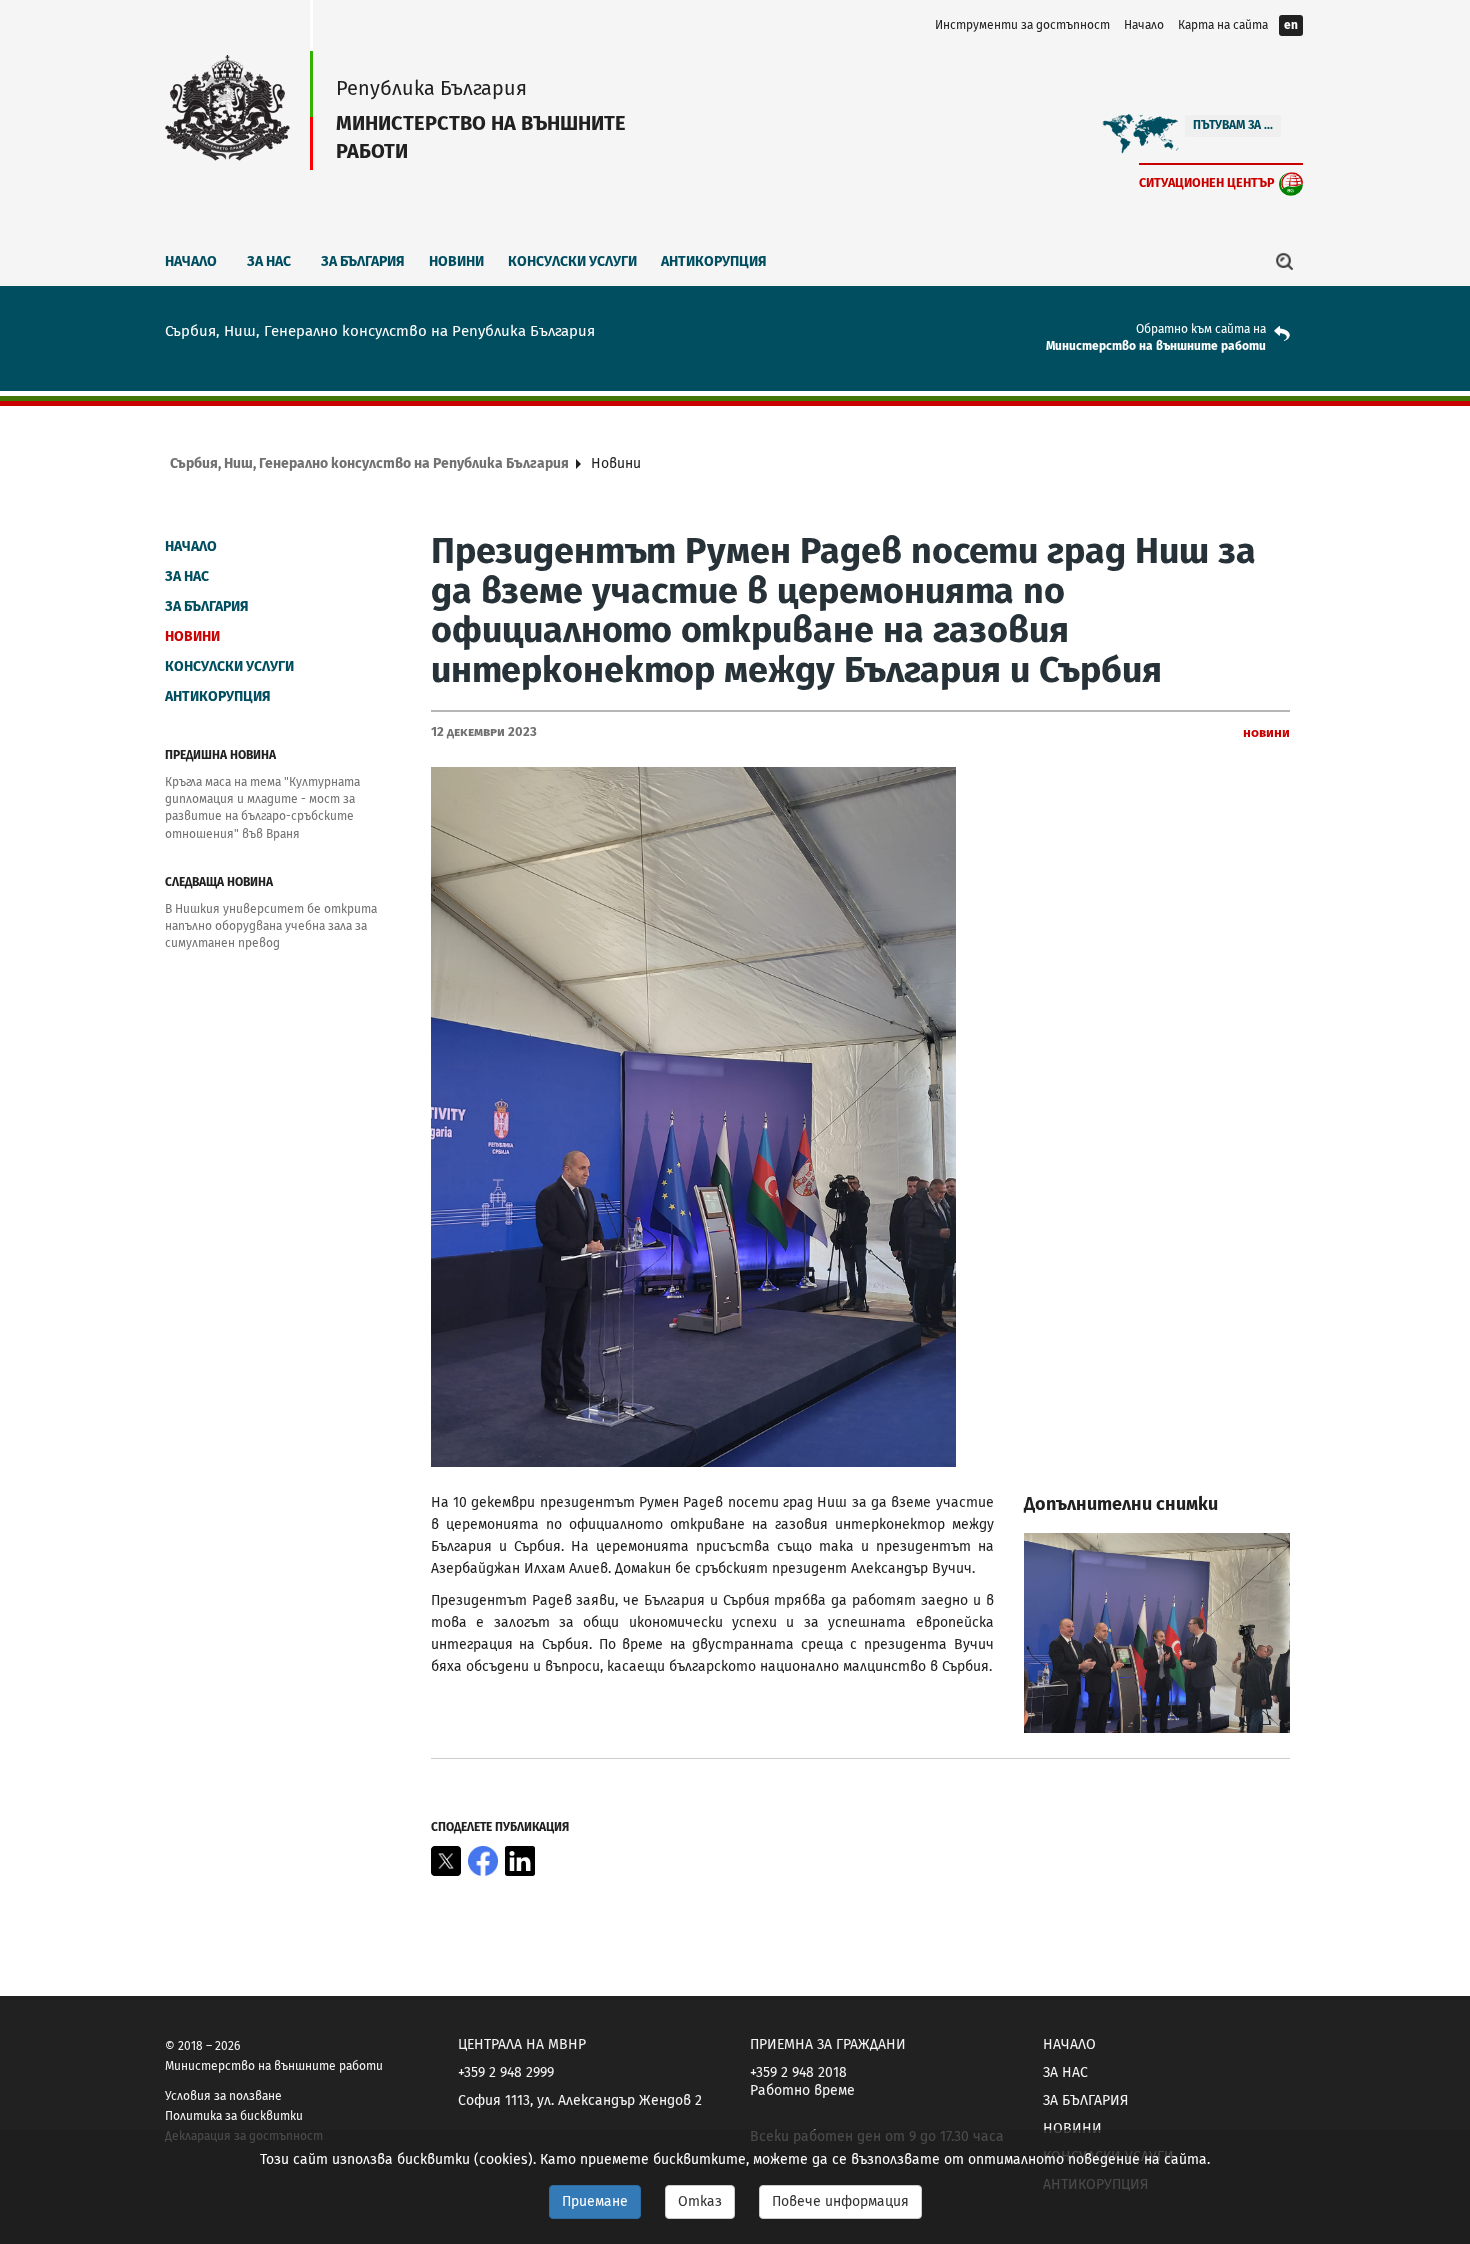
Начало (1144, 25)
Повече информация (840, 2201)
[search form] (1285, 261)
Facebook (483, 1861)
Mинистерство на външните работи (1156, 346)
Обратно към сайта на (1201, 329)
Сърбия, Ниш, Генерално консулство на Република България (369, 463)
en (1291, 25)
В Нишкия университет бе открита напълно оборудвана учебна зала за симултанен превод (271, 926)
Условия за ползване (223, 2096)
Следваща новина (219, 882)
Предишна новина (220, 755)
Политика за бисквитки (234, 2116)
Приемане (595, 2201)
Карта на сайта (1223, 25)
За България (363, 261)
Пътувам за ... (1233, 125)
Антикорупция (714, 261)
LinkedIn (520, 1861)
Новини (456, 261)
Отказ (700, 2201)
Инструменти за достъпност (1022, 25)
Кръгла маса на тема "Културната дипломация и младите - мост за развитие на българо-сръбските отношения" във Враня (262, 807)
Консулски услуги (572, 261)
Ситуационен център (1207, 182)
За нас (269, 261)
